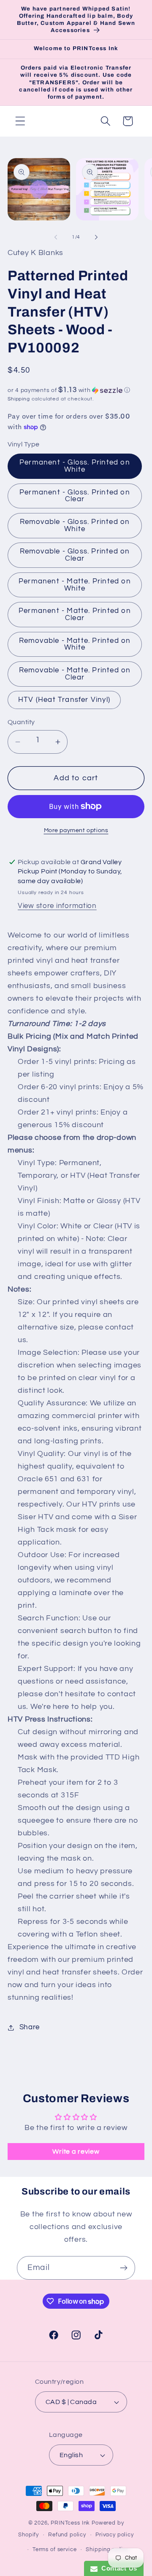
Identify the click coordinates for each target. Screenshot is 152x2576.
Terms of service (54, 2549)
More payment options (76, 830)
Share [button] (30, 2027)
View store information (57, 906)
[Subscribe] (123, 2268)
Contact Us (117, 2568)
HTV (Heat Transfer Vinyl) (64, 700)
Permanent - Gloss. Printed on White (75, 466)
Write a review (76, 2152)
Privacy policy (115, 2535)
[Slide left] (56, 237)
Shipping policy (107, 2549)
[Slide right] (96, 237)
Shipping (19, 399)
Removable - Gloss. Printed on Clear (75, 555)
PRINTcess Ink (70, 2523)
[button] (20, 121)
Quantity (21, 722)
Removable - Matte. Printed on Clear (75, 674)
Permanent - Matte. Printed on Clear (75, 614)
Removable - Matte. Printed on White (75, 644)
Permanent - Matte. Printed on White (75, 585)
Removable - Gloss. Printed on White (75, 525)
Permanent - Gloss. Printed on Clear (75, 496)
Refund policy (67, 2535)
